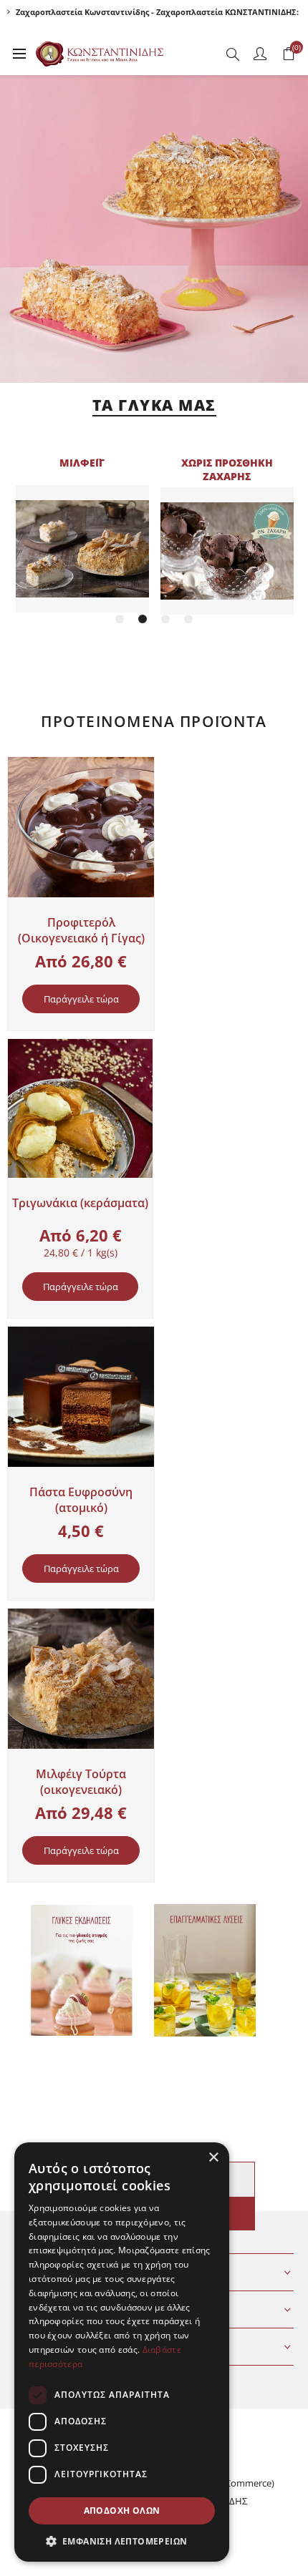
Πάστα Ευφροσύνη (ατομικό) (81, 1500)
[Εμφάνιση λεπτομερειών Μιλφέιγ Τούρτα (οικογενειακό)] (81, 1679)
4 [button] (188, 619)
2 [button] (143, 619)
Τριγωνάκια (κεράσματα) (80, 1203)
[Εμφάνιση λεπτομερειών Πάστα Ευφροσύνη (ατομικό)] (81, 1397)
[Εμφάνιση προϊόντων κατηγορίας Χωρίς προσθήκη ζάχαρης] (227, 551)
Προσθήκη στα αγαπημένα (21, 772)
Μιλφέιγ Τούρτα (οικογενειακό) (81, 1782)
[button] (122, 2541)
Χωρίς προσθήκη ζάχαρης (227, 469)
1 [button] (120, 619)
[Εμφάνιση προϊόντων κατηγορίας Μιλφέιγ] (82, 549)
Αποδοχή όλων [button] (122, 2511)
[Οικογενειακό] (81, 827)
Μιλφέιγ (82, 463)
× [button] (213, 2158)
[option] (82, 535)
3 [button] (165, 619)
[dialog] (122, 2352)
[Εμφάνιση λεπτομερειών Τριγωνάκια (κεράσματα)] (80, 1108)
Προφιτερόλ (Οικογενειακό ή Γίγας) (81, 930)
